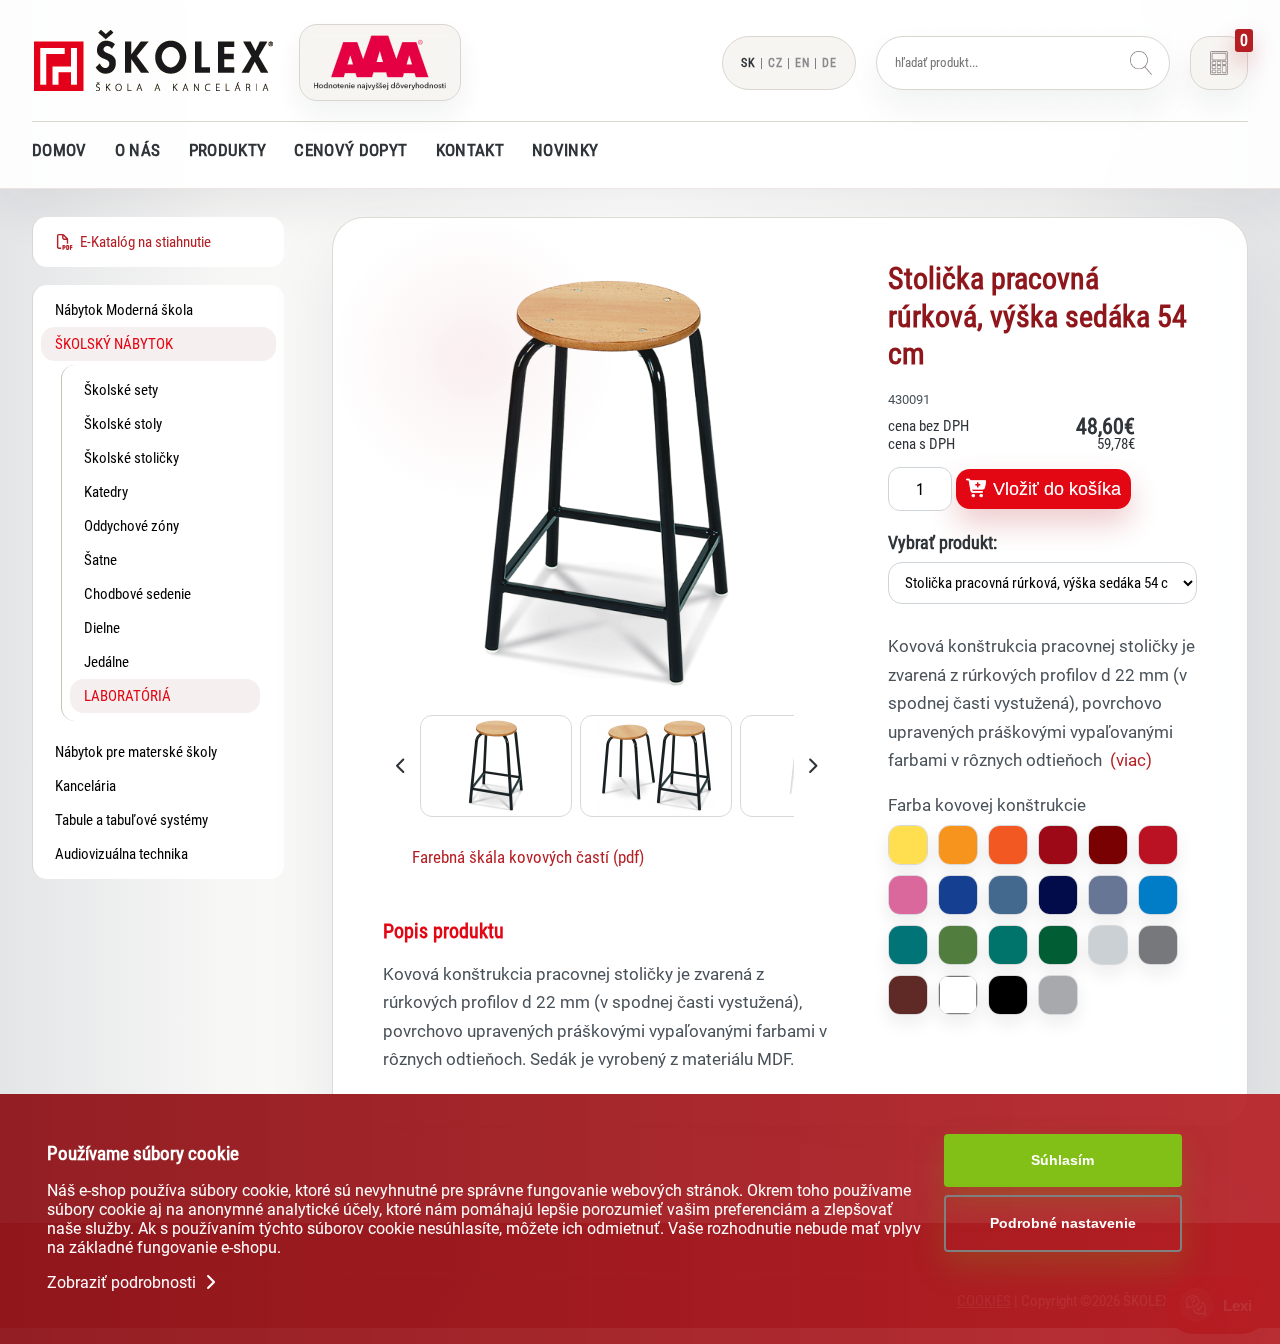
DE (829, 63)
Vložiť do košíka (1054, 489)
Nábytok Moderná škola (124, 310)
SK (748, 63)
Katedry (106, 492)
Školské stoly (123, 424)
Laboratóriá (127, 696)
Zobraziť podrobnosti (123, 1282)
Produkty (228, 150)
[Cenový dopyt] (1219, 63)
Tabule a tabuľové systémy (131, 820)
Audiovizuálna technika (121, 854)
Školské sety (121, 390)
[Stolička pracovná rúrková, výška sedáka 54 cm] (607, 702)
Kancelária (85, 786)
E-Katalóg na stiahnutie (142, 242)
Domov (59, 150)
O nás (138, 150)
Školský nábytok (114, 344)
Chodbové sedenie (137, 594)
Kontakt (470, 150)
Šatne (100, 560)
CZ (775, 63)
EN (802, 63)
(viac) (1131, 760)
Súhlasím (1062, 1160)
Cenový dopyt (350, 150)
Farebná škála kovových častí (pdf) (528, 857)
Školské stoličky (131, 458)
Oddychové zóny (131, 526)
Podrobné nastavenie (1063, 1223)
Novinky (565, 150)
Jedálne (106, 662)
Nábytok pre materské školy (136, 752)
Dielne (102, 628)
